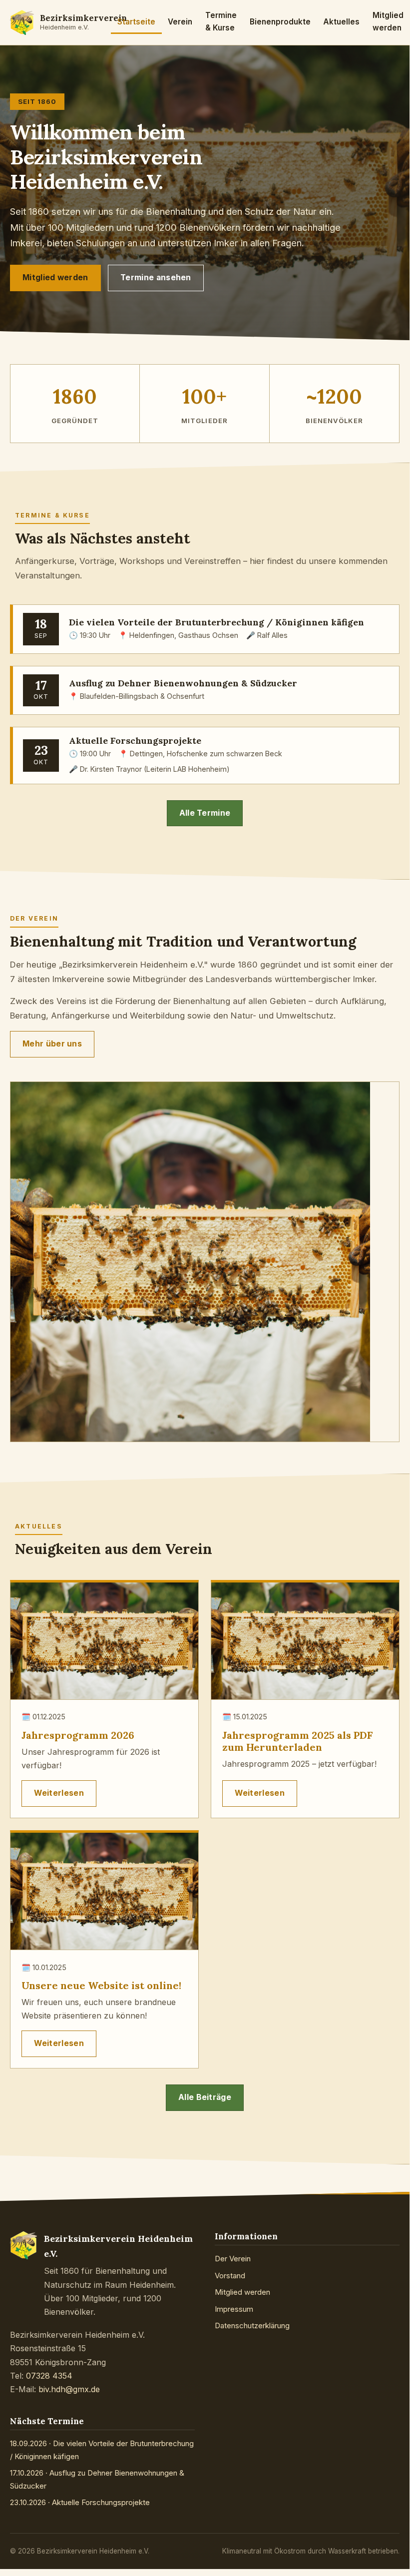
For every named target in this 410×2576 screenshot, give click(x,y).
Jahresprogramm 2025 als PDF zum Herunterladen (297, 1741)
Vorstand (230, 2276)
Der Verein (233, 2259)
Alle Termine (205, 813)
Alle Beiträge (205, 2097)
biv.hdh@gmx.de (69, 2389)
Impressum (234, 2309)
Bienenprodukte (280, 22)
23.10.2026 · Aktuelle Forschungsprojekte (80, 2502)
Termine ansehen (156, 277)
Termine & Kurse (221, 22)
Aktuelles (341, 22)
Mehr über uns (52, 1044)
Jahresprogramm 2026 (78, 1735)
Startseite (136, 22)
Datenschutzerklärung (252, 2325)
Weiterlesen (59, 1793)
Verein (180, 22)
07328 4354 (49, 2376)
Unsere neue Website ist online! (101, 1985)
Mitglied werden (388, 22)
